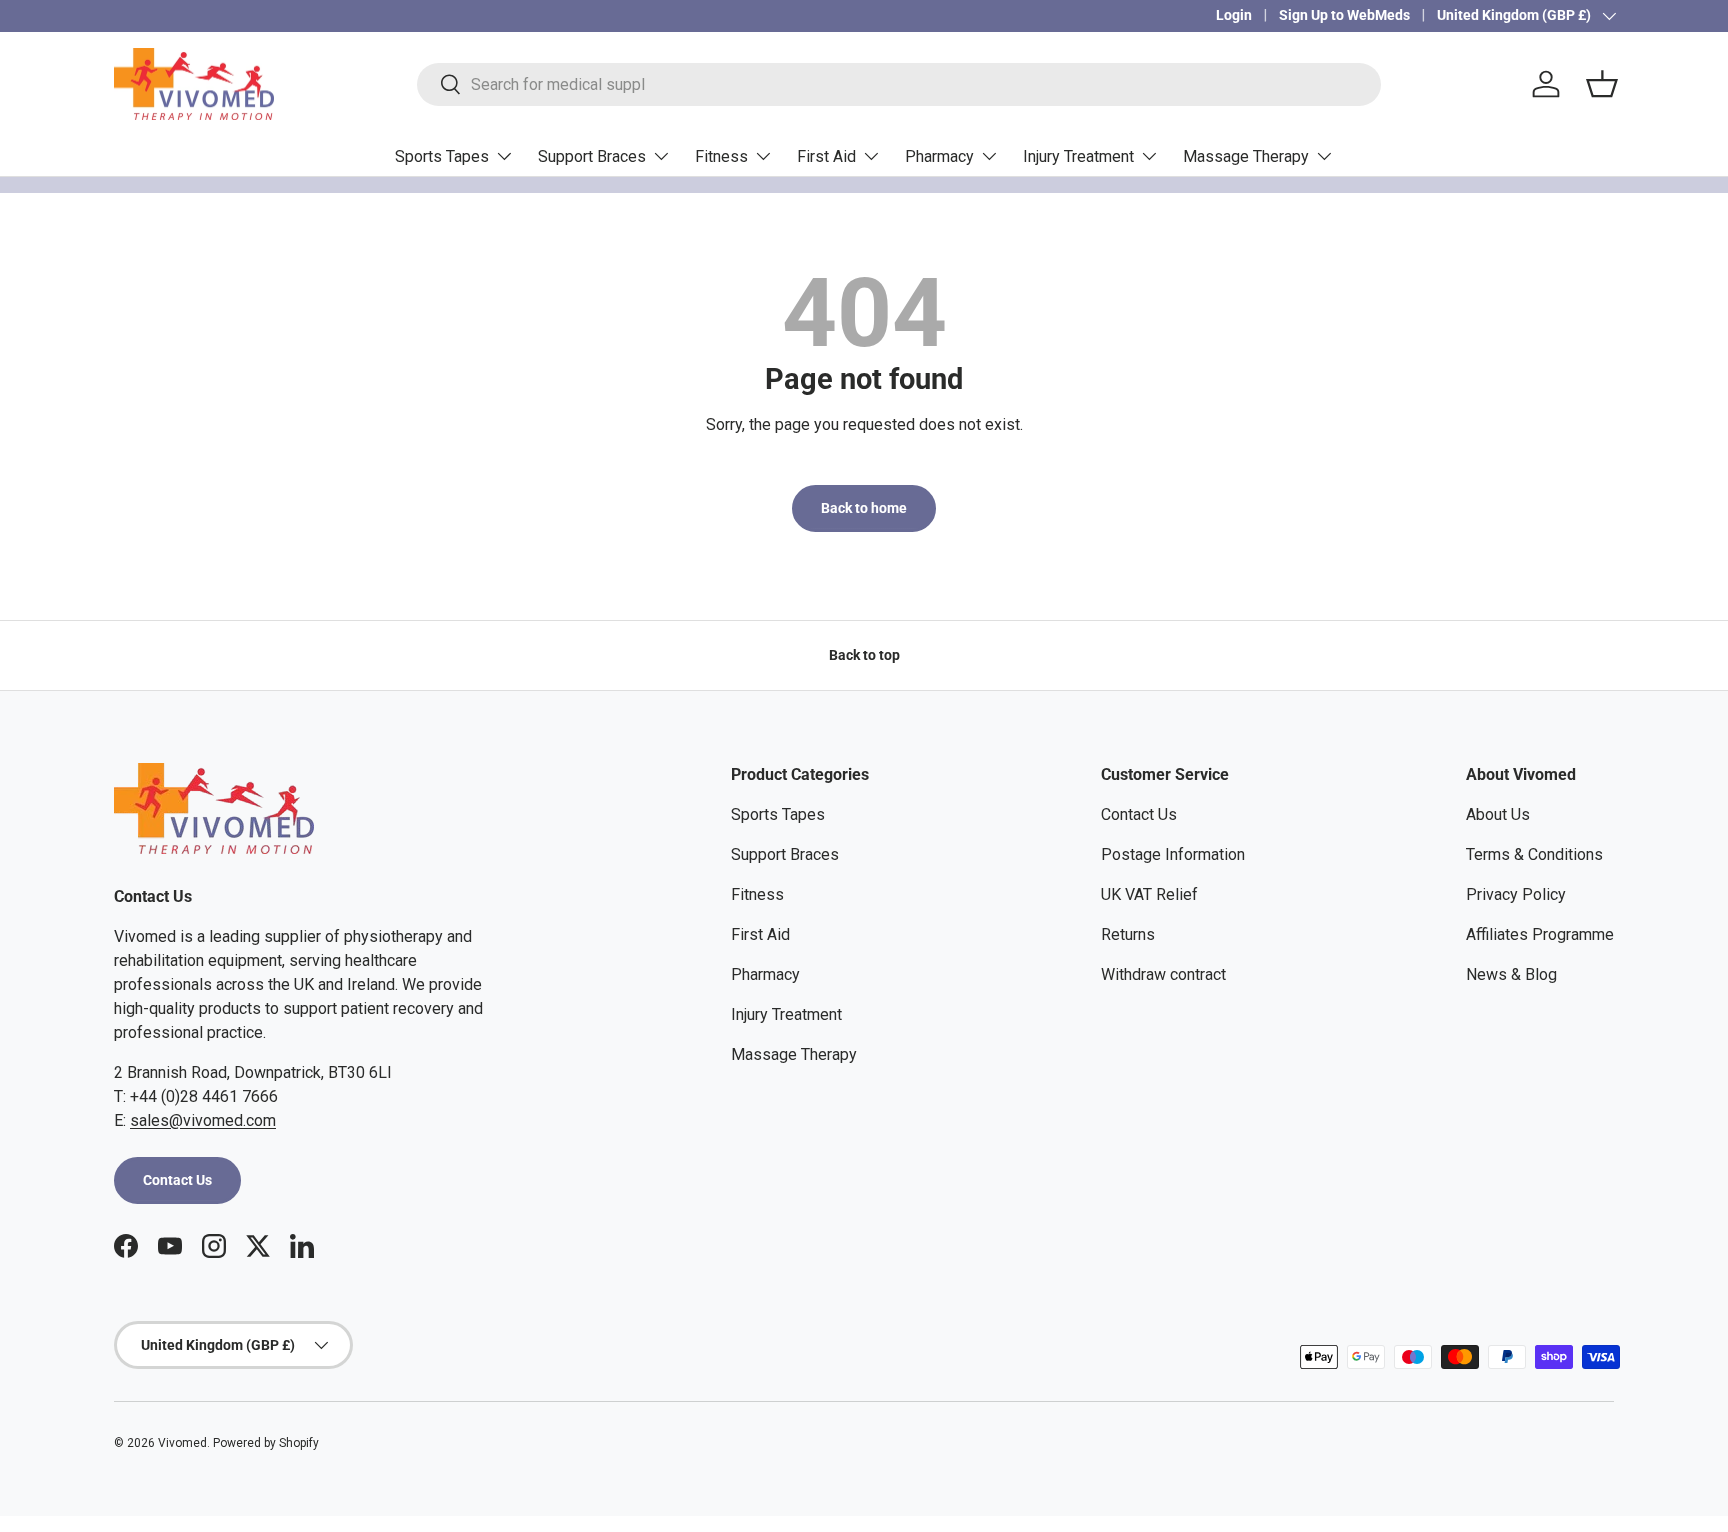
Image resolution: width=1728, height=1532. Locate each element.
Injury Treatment (1078, 156)
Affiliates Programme (1540, 934)
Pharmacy (939, 156)
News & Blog (1511, 974)
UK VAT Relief (1149, 894)
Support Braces (592, 156)
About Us (1498, 814)
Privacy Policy (1516, 894)
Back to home (864, 508)
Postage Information (1173, 854)
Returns (1128, 934)
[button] (1602, 84)
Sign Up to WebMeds (1344, 15)
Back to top (864, 655)
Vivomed (182, 1443)
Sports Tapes (442, 156)
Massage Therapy (1246, 156)
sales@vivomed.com (203, 1120)
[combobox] (899, 84)
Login (1234, 15)
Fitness (721, 156)
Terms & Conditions (1534, 854)
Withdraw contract (1163, 974)
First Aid (826, 156)
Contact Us (177, 1180)
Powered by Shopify (266, 1443)
